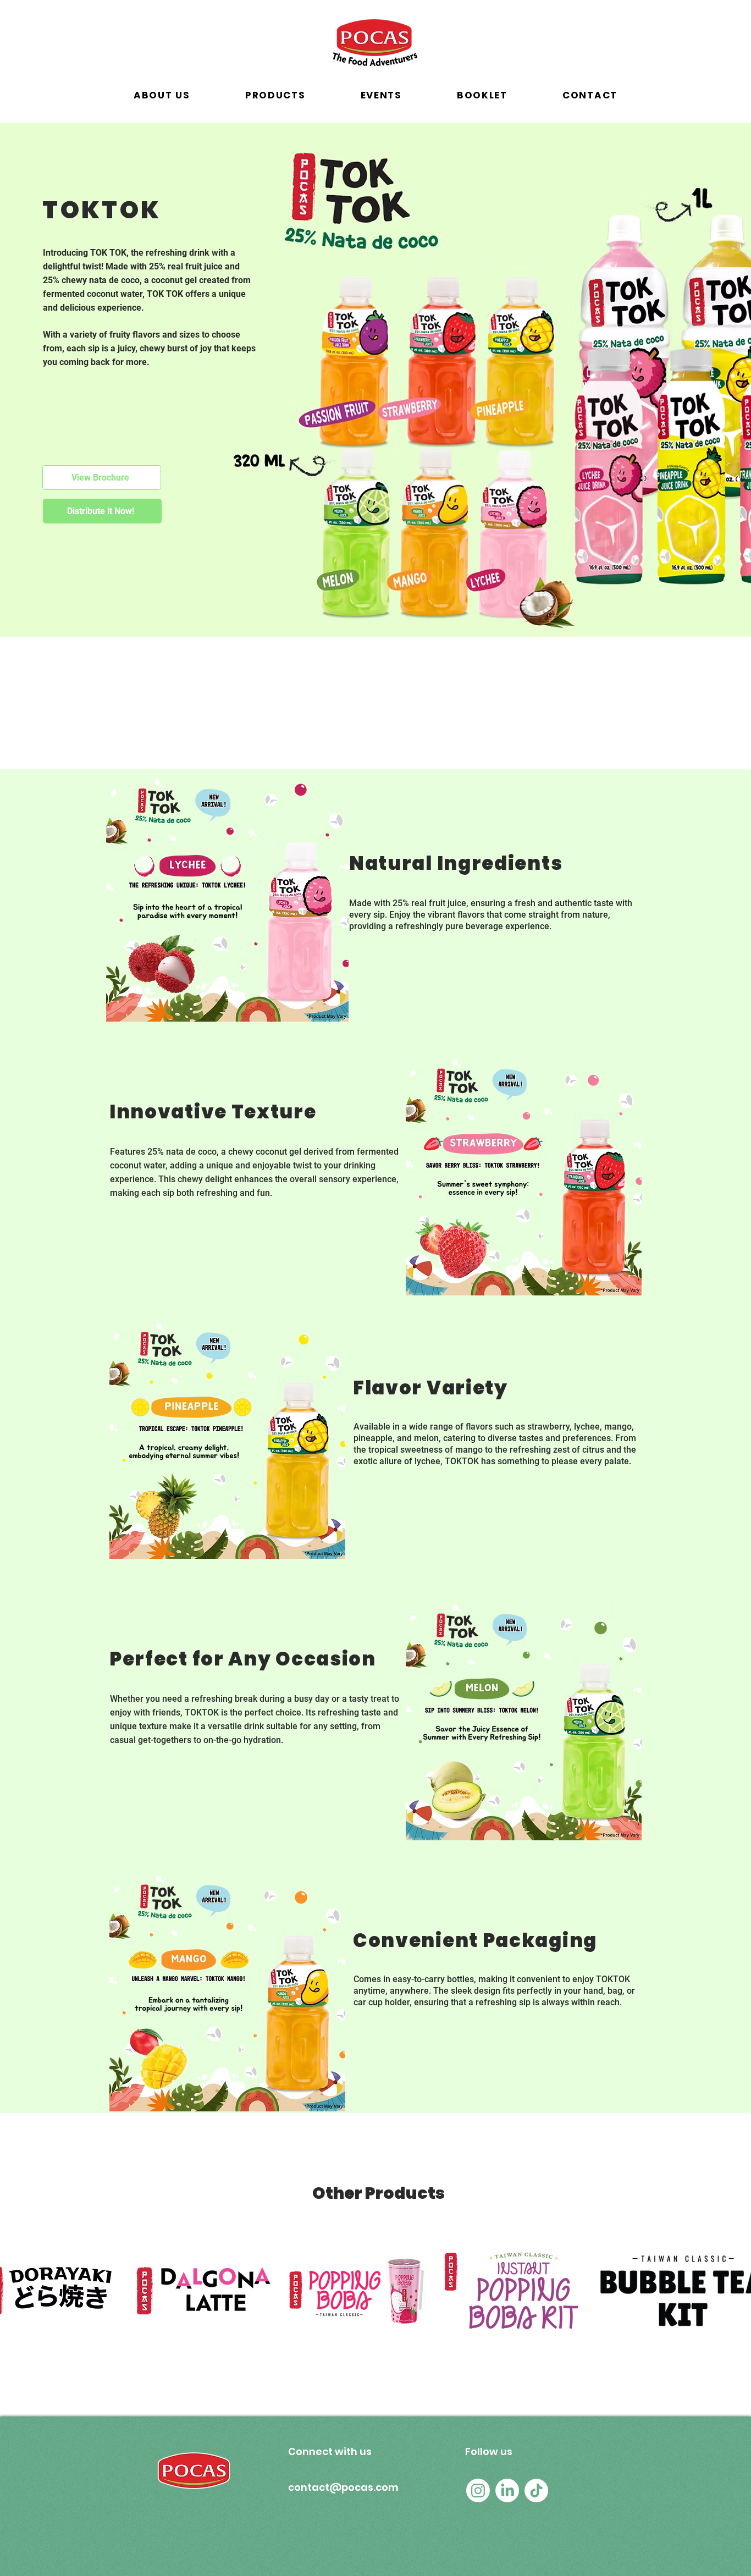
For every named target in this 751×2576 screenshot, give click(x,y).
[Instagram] (478, 2490)
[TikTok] (536, 2490)
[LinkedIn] (507, 2490)
